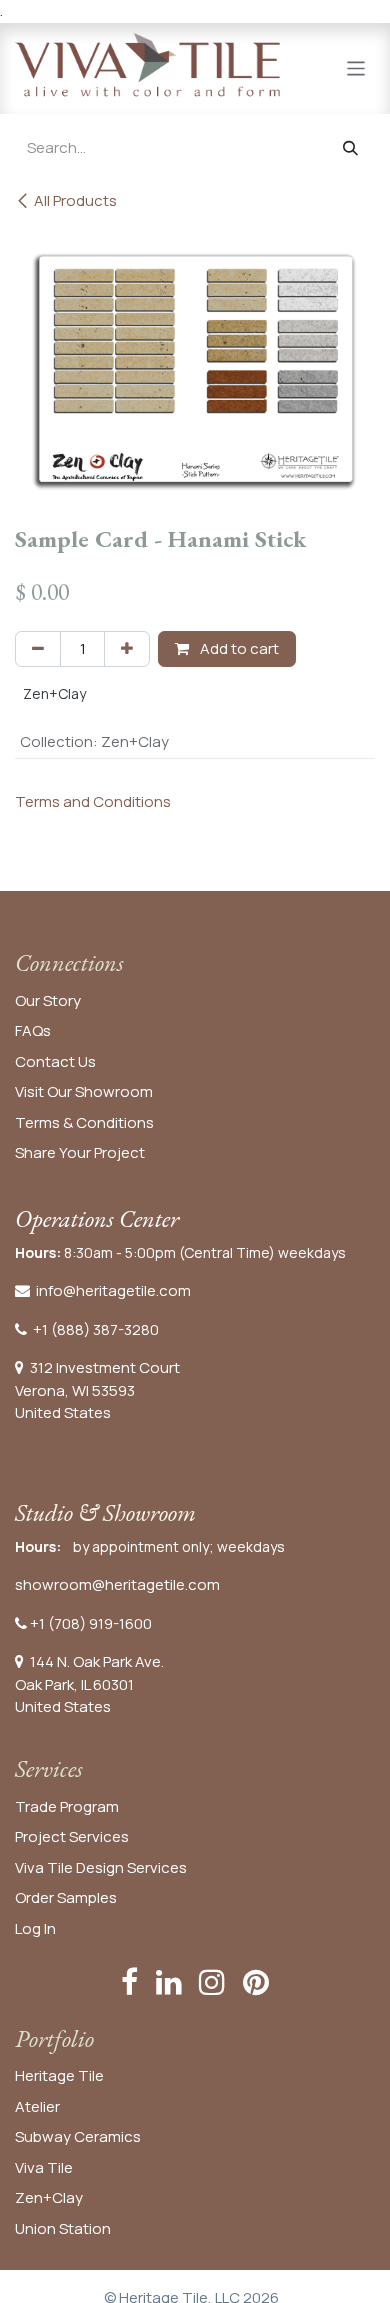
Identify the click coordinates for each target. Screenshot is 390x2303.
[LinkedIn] (169, 1982)
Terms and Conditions (93, 801)
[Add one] (127, 649)
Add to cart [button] (238, 648)
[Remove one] (38, 649)
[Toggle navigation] (356, 67)
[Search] (350, 148)
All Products (75, 200)
